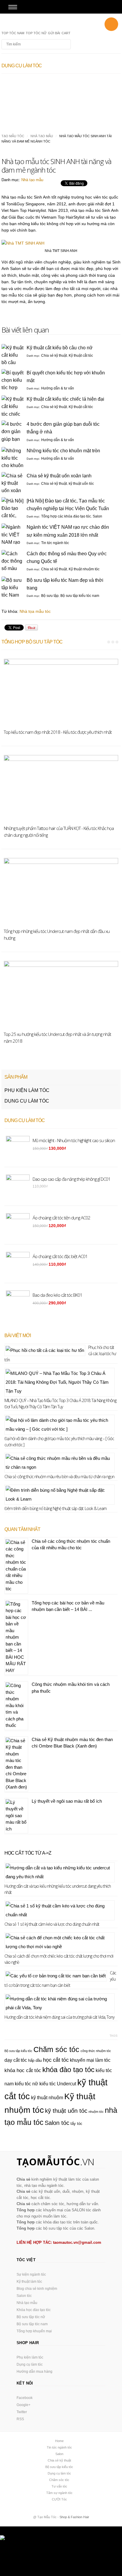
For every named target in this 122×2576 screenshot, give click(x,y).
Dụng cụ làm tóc (27, 1101)
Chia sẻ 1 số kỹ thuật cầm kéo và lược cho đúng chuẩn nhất (52, 1924)
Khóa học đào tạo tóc (34, 2310)
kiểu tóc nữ (27, 2084)
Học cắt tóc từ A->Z (28, 1853)
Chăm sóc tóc (56, 2049)
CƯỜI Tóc (59, 2499)
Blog (33, 24)
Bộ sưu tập (50, 596)
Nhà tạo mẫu (42, 136)
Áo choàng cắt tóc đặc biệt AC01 (60, 1256)
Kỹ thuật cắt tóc (81, 356)
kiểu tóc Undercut (58, 2084)
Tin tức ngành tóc (55, 543)
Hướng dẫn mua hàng (34, 2372)
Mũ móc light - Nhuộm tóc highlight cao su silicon (74, 1140)
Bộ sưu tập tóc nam (32, 2324)
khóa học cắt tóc (23, 2070)
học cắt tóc (56, 2060)
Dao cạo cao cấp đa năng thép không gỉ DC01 (90, 96)
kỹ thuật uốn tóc (81, 484)
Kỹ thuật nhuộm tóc (84, 569)
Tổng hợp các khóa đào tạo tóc (66, 516)
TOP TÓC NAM (13, 33)
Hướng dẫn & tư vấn (58, 388)
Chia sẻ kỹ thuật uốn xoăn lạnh (59, 476)
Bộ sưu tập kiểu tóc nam (80, 596)
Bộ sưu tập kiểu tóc (18, 2051)
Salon (97, 516)
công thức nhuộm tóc (96, 2051)
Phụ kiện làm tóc (27, 1090)
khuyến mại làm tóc (90, 2060)
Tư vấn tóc (59, 2486)
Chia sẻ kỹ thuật (54, 356)
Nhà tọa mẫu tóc (35, 611)
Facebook (25, 2398)
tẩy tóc (76, 2124)
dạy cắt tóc (16, 2060)
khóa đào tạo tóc (68, 2070)
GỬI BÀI (54, 33)
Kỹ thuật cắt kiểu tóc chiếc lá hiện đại (65, 399)
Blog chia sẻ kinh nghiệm (37, 2289)
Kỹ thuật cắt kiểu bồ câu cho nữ (60, 348)
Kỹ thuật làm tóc (29, 2282)
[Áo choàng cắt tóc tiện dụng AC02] (31, 81)
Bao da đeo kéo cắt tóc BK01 (57, 1295)
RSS (20, 2419)
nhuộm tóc (96, 2112)
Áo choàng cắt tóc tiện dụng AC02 (29, 96)
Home (59, 2441)
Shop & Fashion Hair (74, 2517)
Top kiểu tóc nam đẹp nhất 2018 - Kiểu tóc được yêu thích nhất (58, 732)
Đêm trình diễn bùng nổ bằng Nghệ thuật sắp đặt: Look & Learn (56, 1508)
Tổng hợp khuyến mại (34, 2331)
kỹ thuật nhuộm (47, 2098)
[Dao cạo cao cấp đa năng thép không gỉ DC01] (91, 81)
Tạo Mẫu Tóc (13, 136)
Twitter (22, 2412)
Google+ (24, 2405)
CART (66, 33)
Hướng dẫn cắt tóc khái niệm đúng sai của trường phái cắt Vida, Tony (59, 2017)
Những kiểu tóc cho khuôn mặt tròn (63, 451)
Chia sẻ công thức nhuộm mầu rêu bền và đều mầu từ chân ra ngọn (59, 1477)
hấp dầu (35, 2060)
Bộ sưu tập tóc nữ (31, 2317)
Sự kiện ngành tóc (31, 2274)
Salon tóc (57, 2123)
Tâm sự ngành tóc (59, 2493)
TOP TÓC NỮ (36, 33)
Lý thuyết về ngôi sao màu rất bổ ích (67, 1801)
